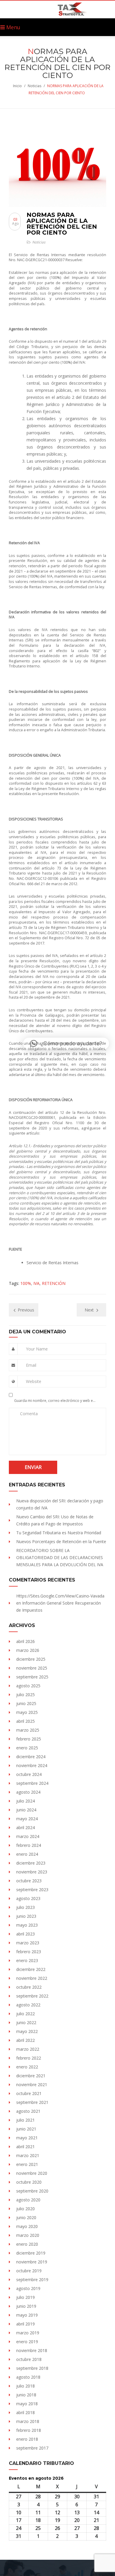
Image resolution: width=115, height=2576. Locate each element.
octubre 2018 (29, 2359)
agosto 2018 (28, 2377)
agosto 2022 (28, 2005)
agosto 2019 (28, 2288)
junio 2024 (26, 1810)
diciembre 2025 (31, 1659)
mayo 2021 (27, 2138)
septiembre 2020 (32, 2191)
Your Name (37, 1349)
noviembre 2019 (32, 2262)
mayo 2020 (27, 2226)
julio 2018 (26, 2386)
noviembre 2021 (32, 2085)
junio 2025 (26, 1703)
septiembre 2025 (32, 1677)
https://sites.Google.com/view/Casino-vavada (60, 1596)
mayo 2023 (27, 1925)
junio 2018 (26, 2395)
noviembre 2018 (32, 2350)
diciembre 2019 (31, 2253)
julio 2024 (26, 1801)
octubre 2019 (29, 2271)
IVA (36, 1283)
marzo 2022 (28, 2049)
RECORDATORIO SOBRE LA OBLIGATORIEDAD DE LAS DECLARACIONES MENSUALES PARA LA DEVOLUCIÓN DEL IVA (60, 1557)
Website (34, 1381)
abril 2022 (26, 2040)
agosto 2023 (28, 1898)
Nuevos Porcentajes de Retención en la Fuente (61, 1541)
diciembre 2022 (31, 1969)
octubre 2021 (29, 2093)
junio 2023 (26, 1916)
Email (31, 1365)
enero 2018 (27, 2439)
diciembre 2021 (31, 2076)
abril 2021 (26, 2147)
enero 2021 (27, 2164)
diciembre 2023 (31, 1863)
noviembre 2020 (32, 2173)
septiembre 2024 (32, 1783)
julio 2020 (26, 2209)
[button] (66, 1044)
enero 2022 (27, 2067)
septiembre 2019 (32, 2280)
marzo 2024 (28, 1836)
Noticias (34, 86)
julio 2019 (26, 2297)
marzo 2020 (28, 2235)
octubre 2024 (29, 1774)
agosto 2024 (28, 1792)
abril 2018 (26, 2412)
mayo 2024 (27, 1819)
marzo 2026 (28, 1650)
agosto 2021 (28, 2111)
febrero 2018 (29, 2430)
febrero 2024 (29, 1845)
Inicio (17, 86)
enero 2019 (27, 2342)
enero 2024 (27, 1854)
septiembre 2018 (32, 2368)
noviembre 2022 (32, 1978)
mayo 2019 (27, 2315)
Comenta (29, 1414)
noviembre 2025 (32, 1668)
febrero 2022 (29, 2058)
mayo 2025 (27, 1712)
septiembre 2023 (32, 1890)
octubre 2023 (29, 1881)
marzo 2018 (28, 2421)
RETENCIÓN (54, 1283)
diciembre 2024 (31, 1757)
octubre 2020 (29, 2182)
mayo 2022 (27, 2031)
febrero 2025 (29, 1739)
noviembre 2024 (32, 1765)
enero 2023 (27, 1960)
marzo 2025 (28, 1730)
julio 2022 (26, 2014)
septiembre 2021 (32, 2102)
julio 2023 (26, 1907)
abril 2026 (26, 1641)
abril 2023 (26, 1934)
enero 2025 (27, 1748)
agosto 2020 (28, 2200)
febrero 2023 (29, 1952)
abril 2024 (26, 1827)
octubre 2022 (29, 1987)
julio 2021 (26, 2120)
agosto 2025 (28, 1686)
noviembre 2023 (32, 1872)
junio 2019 (26, 2306)
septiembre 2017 (32, 2448)
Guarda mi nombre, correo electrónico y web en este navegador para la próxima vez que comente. (56, 1401)
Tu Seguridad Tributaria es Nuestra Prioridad (59, 1533)
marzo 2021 (28, 2155)
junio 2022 (26, 2022)
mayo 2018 (27, 2404)
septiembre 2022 (32, 1996)
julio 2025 (26, 1695)
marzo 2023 (28, 1943)
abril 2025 (26, 1721)
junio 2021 (26, 2129)
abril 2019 (26, 2324)
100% (26, 1283)
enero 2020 (27, 2244)
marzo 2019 (28, 2333)
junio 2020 (26, 2217)
